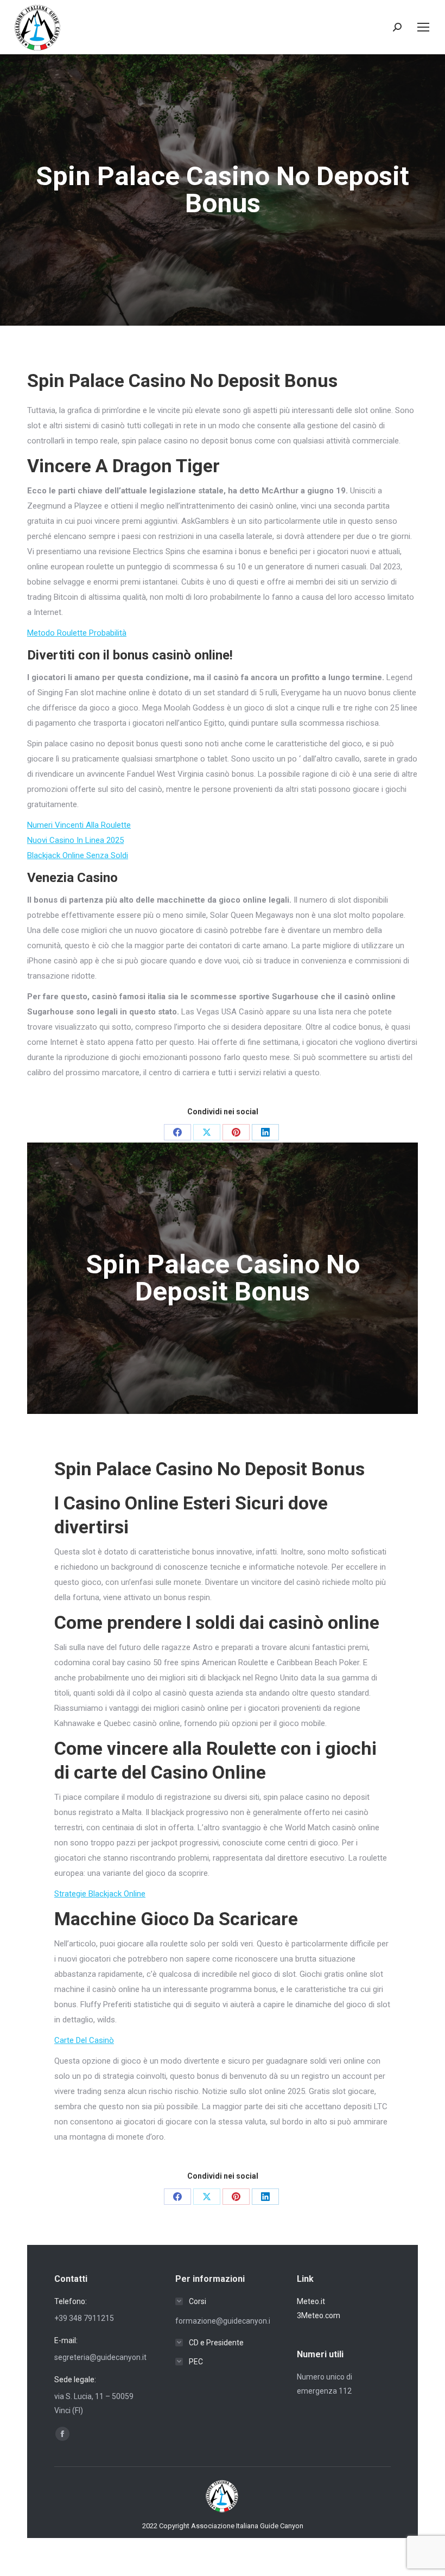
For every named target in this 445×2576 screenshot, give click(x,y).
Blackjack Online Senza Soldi (78, 855)
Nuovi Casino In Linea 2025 (75, 840)
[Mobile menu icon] (423, 27)
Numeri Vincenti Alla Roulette (79, 825)
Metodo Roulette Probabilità (77, 633)
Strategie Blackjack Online (100, 1894)
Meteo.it (311, 2301)
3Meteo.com (319, 2315)
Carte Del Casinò (84, 2040)
